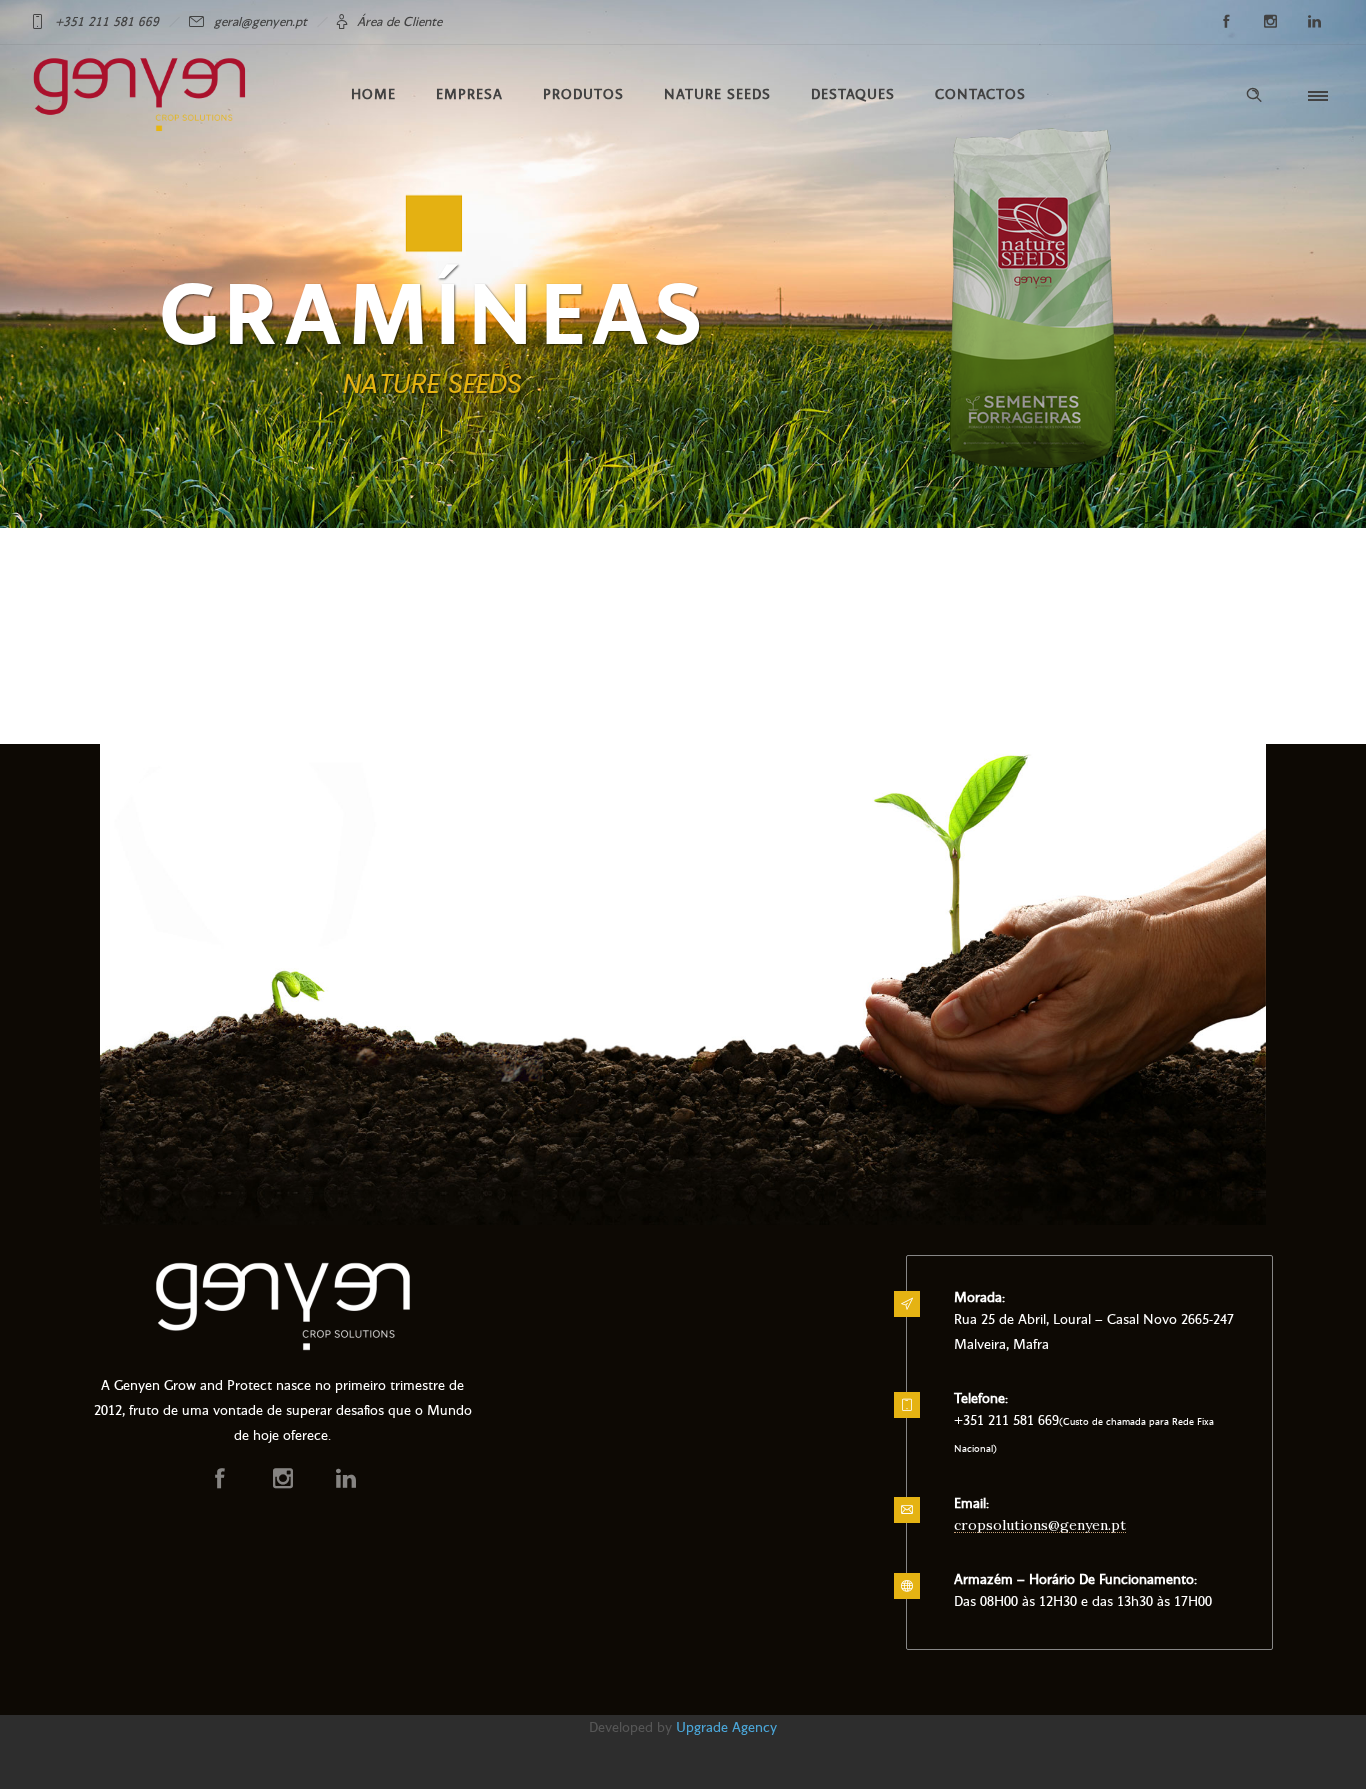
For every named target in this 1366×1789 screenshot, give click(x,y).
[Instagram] (1270, 22)
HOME (373, 94)
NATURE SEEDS (717, 94)
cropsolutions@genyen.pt (1040, 1525)
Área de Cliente (399, 22)
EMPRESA (469, 94)
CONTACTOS (980, 94)
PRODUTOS (583, 94)
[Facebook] (1226, 22)
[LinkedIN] (1314, 22)
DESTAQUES (853, 94)
